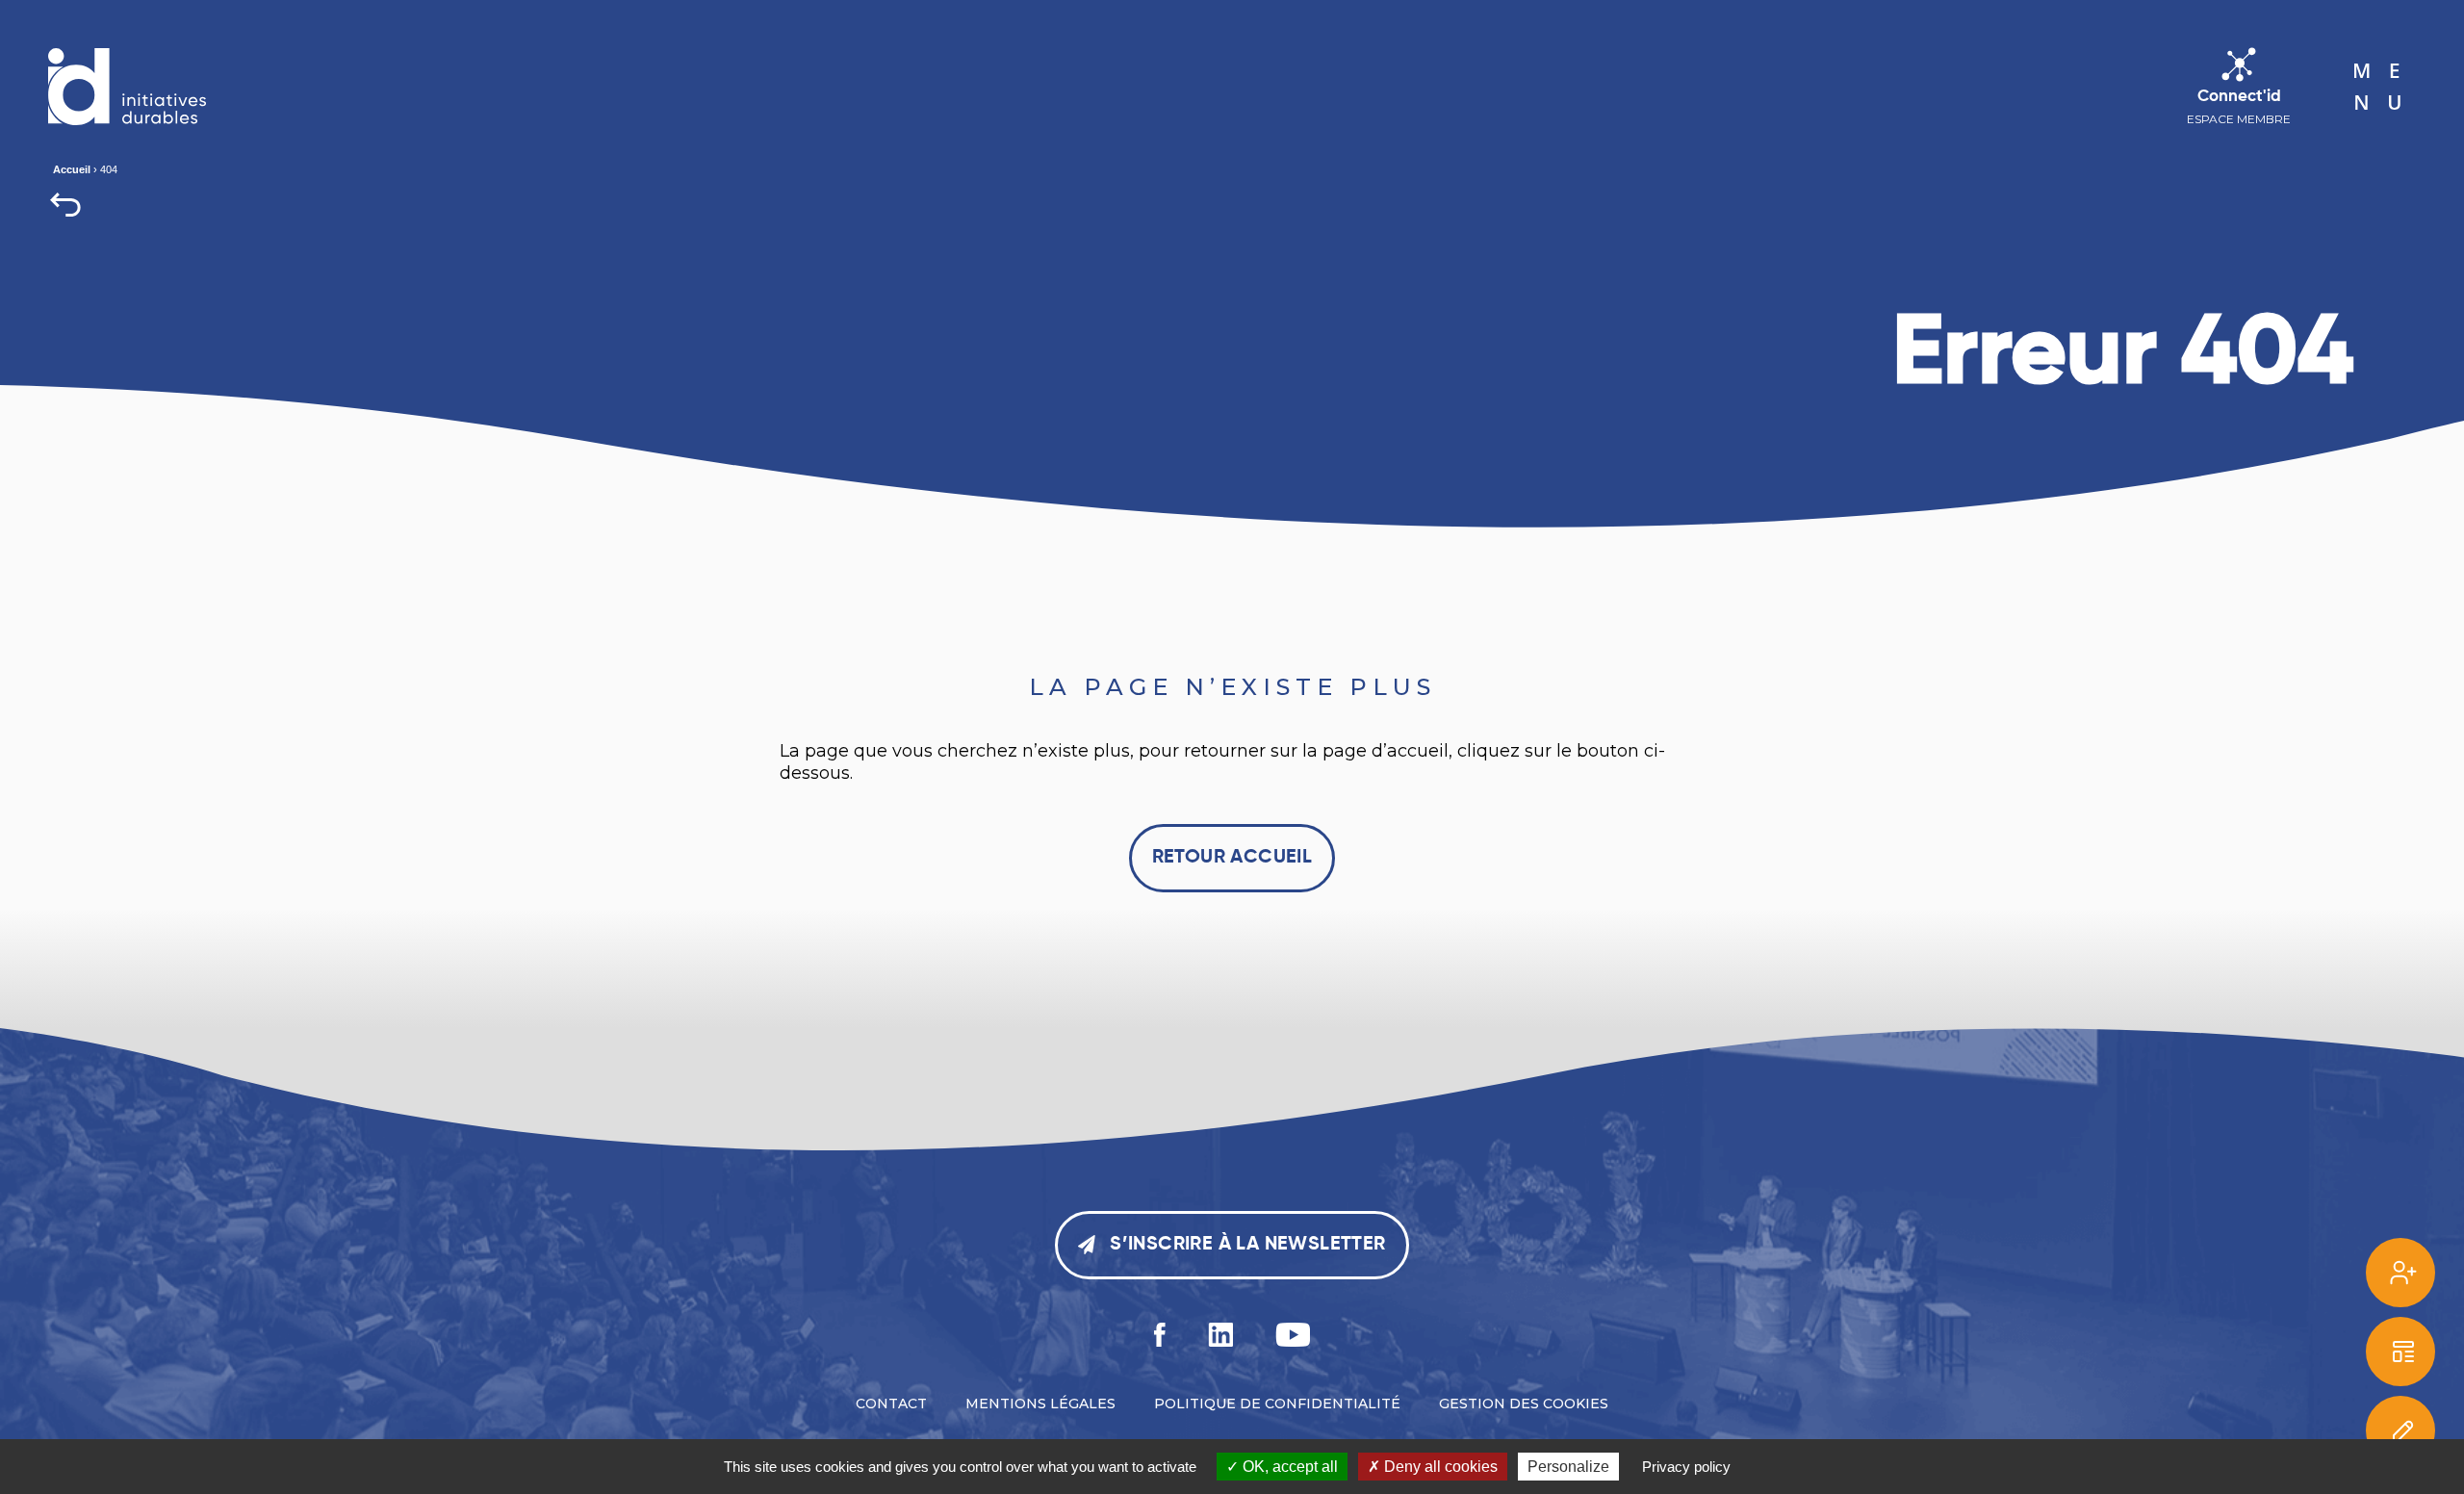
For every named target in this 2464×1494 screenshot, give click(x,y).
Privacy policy (1686, 1467)
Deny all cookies (1439, 1467)
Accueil (72, 169)
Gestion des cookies (1524, 1404)
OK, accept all (1288, 1467)
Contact (891, 1404)
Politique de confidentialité (1277, 1404)
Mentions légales (1040, 1404)
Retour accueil (1232, 858)
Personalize (1568, 1467)
